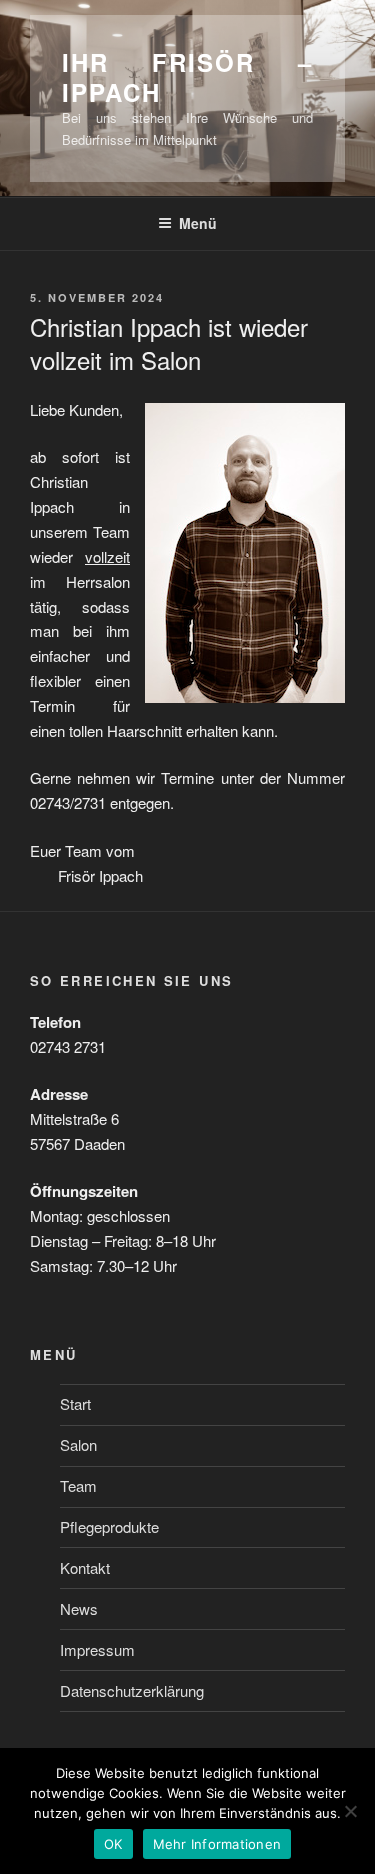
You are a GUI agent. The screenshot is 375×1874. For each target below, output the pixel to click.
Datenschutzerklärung (132, 1690)
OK (113, 1844)
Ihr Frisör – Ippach (187, 77)
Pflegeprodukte (109, 1526)
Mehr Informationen (217, 1844)
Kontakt (85, 1567)
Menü (198, 223)
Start (75, 1403)
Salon (78, 1444)
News (79, 1608)
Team (78, 1485)
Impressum (97, 1649)
